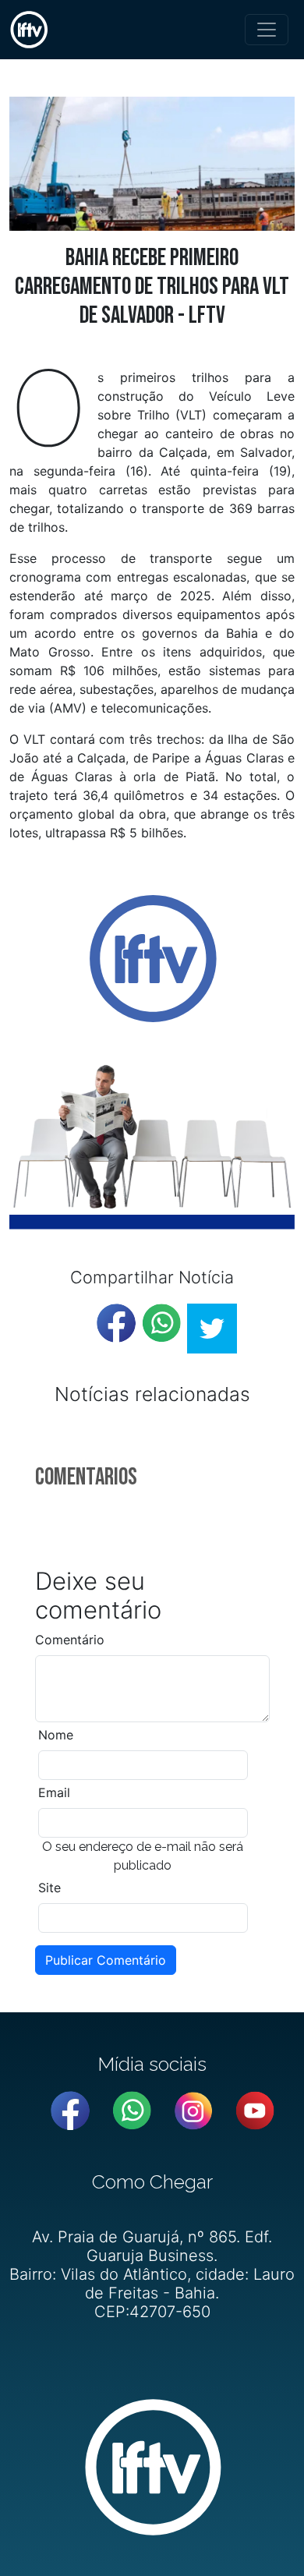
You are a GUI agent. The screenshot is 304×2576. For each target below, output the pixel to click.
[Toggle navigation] (267, 30)
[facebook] (116, 1323)
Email (54, 1792)
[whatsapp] (161, 1323)
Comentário (70, 1640)
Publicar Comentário (106, 1960)
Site (49, 1888)
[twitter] (212, 1329)
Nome (56, 1735)
